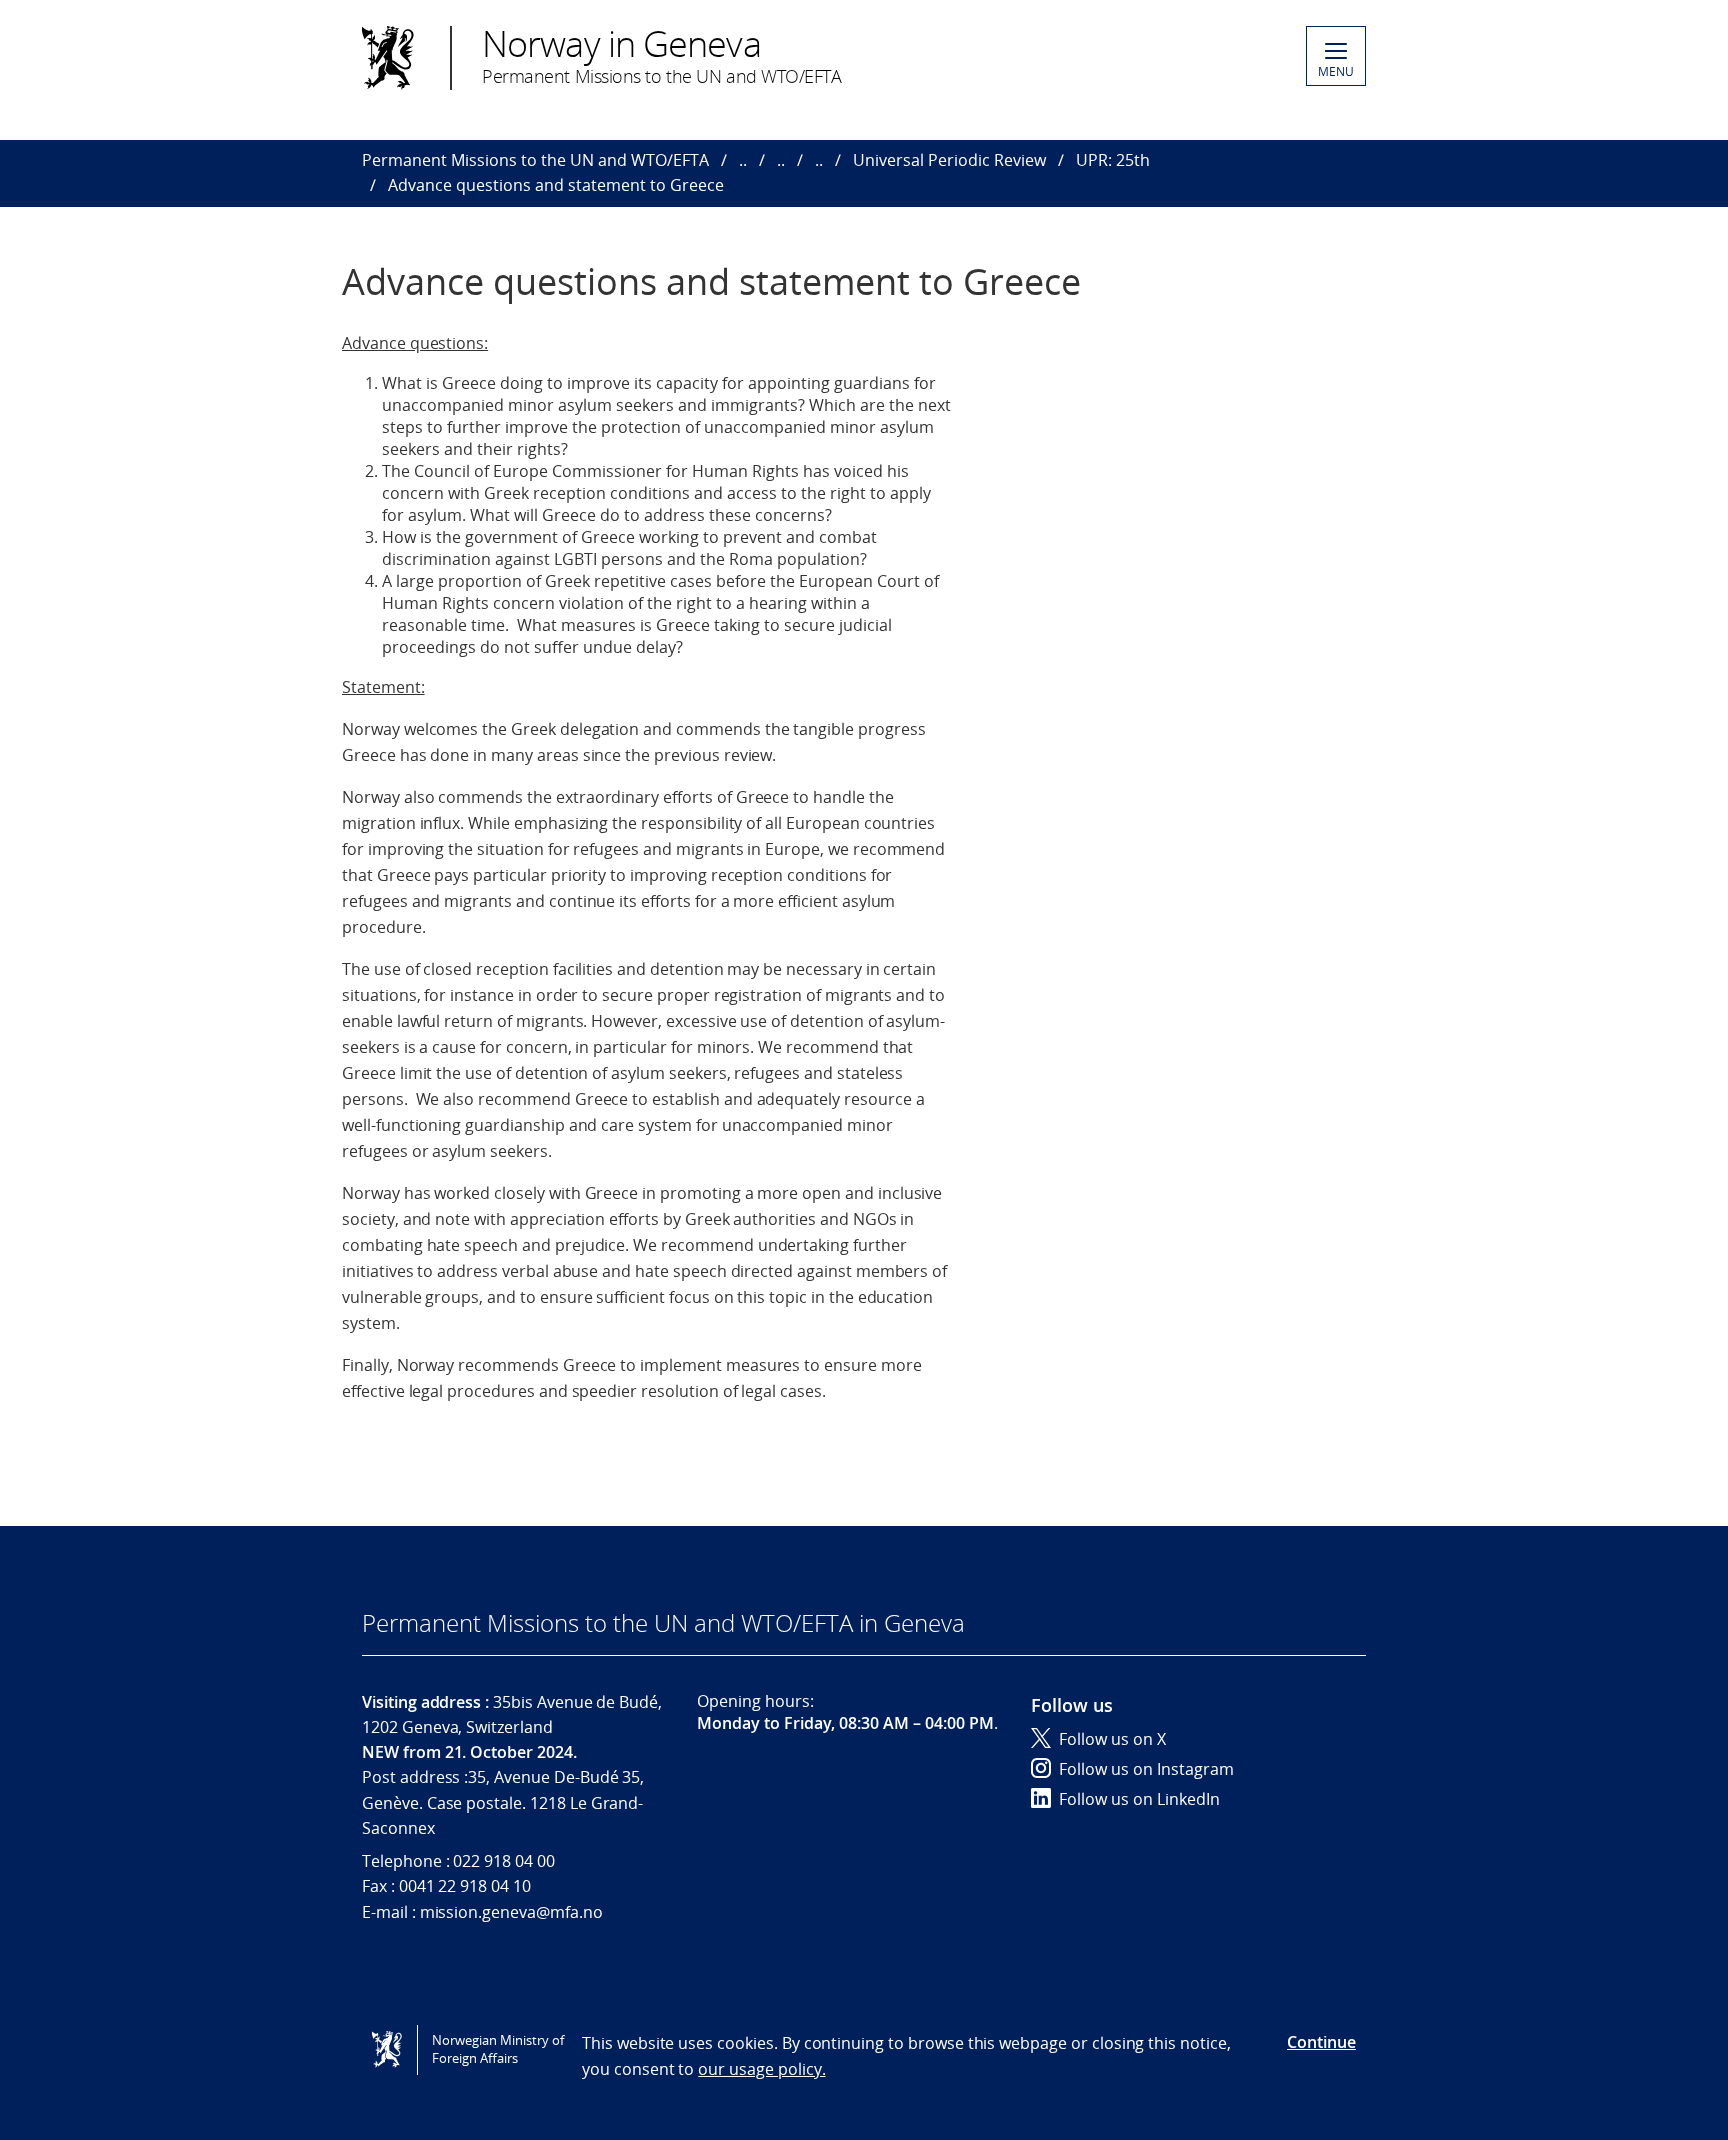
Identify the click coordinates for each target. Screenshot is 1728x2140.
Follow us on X (1112, 1739)
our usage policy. (761, 2069)
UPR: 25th (1113, 160)
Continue (1321, 2042)
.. (743, 160)
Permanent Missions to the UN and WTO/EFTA (535, 160)
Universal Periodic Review (949, 160)
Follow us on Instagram (1146, 1769)
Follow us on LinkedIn (1139, 1799)
